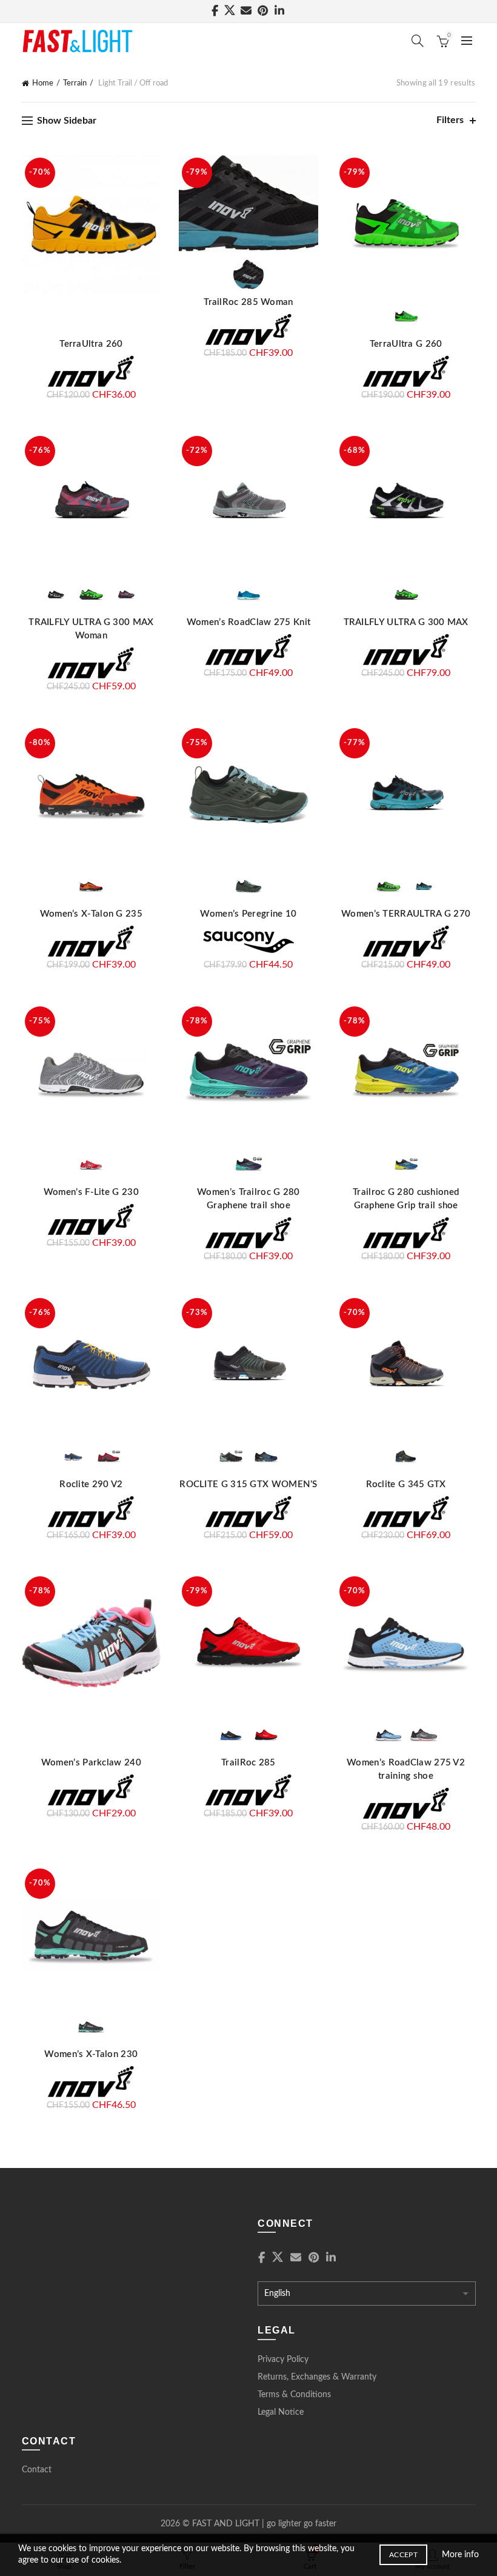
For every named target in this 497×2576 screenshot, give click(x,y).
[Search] (418, 41)
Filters (450, 120)
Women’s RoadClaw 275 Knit (249, 622)
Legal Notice (281, 2412)
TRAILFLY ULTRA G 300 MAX (406, 622)
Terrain (75, 83)
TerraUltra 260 (91, 344)
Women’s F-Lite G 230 (91, 1192)
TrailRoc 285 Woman (248, 302)
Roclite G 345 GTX (406, 1484)
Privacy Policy (283, 2360)
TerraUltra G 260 (406, 344)
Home (43, 83)
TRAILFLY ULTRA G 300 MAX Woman (91, 629)
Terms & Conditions (294, 2395)
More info (460, 2555)
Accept (403, 2555)
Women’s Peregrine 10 (248, 914)
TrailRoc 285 (248, 1763)
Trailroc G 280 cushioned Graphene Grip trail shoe (406, 1199)
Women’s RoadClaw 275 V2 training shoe (406, 1769)
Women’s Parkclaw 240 (91, 1763)
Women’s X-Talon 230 (91, 2054)
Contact (37, 2470)
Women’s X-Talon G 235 (91, 914)
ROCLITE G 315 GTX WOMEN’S (248, 1484)
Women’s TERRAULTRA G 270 (406, 914)
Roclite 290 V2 (91, 1484)
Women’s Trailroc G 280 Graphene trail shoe (248, 1199)
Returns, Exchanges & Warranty (317, 2377)
